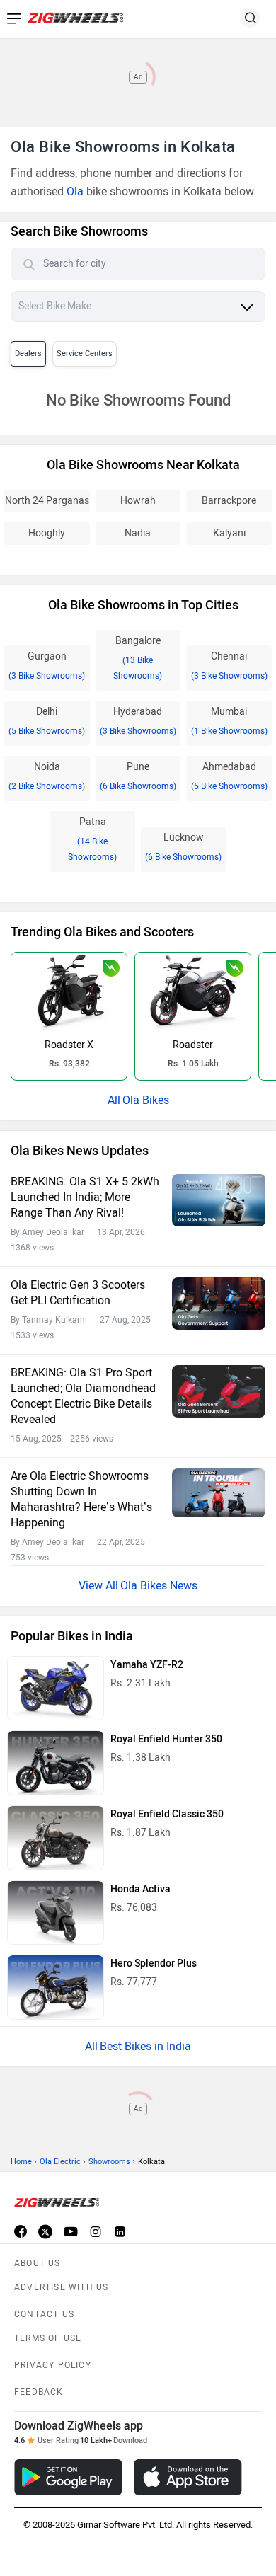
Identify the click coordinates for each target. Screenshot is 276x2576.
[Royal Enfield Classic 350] (56, 1838)
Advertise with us (61, 2287)
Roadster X (69, 1045)
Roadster (193, 1045)
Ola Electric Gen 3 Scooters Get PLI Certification (78, 1293)
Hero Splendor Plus (154, 1963)
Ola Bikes (146, 1100)
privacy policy (53, 2365)
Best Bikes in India (145, 2046)
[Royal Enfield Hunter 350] (56, 1763)
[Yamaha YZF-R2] (56, 1689)
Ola (75, 191)
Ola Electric (60, 2162)
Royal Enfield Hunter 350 (166, 1739)
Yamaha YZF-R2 (147, 1665)
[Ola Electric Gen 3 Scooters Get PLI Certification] (219, 1304)
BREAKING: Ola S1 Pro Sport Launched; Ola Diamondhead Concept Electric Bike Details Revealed (83, 1396)
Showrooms (109, 2162)
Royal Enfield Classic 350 (167, 1814)
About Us (38, 2263)
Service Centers (85, 353)
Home (21, 2162)
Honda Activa (140, 1889)
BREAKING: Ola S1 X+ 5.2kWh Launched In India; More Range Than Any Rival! (85, 1197)
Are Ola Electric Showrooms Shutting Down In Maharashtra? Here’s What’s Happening (81, 1499)
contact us (44, 2314)
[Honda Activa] (56, 1913)
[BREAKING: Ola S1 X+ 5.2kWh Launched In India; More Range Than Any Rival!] (219, 1200)
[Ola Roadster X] (69, 991)
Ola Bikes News (159, 1586)
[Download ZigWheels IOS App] (188, 2477)
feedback (39, 2392)
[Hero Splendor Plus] (56, 1987)
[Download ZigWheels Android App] (68, 2477)
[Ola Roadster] (193, 991)
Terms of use (48, 2338)
